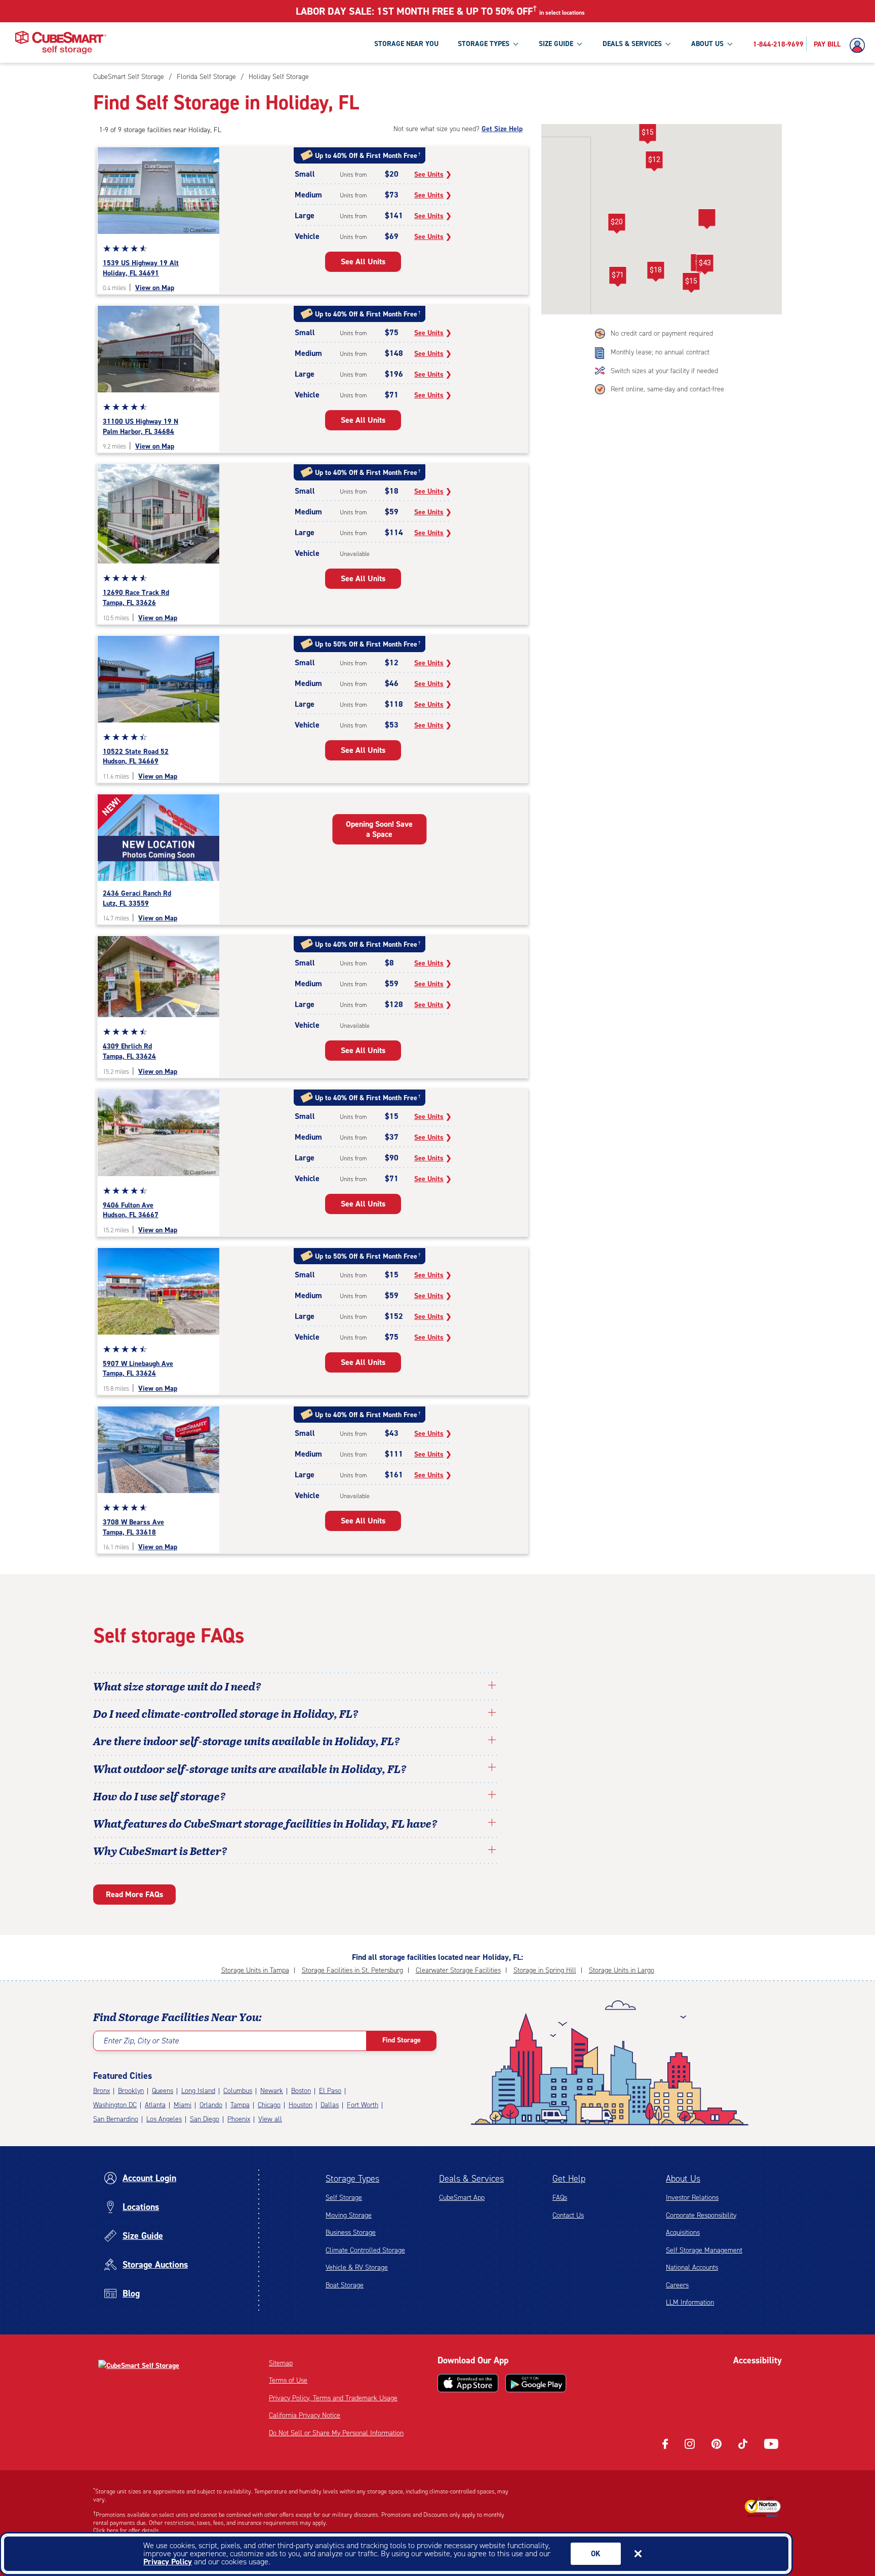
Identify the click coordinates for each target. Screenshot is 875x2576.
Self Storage (344, 2198)
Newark (272, 2091)
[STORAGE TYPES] (515, 44)
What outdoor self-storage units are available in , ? (250, 1768)
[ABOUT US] (730, 44)
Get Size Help (502, 129)
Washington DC (115, 2105)
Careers (677, 2285)
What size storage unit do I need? (177, 1686)
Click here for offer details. (127, 2530)
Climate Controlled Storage (365, 2250)
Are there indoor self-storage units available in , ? (247, 1741)
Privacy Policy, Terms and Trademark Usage (333, 2398)
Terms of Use (288, 2380)
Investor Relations (692, 2198)
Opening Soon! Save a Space (379, 829)
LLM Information (690, 2302)
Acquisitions (683, 2232)
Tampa (240, 2105)
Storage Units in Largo (622, 1970)
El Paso (330, 2091)
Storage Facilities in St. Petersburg (352, 1970)
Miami (183, 2105)
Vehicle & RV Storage (357, 2267)
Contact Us (568, 2215)
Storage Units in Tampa (255, 1970)
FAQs (560, 2198)
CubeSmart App (462, 2198)
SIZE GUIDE (556, 44)
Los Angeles (164, 2119)
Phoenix (239, 2119)
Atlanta (155, 2105)
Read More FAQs (134, 1894)
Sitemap (281, 2363)
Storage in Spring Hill (545, 1970)
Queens (163, 2091)
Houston (301, 2105)
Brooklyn (131, 2091)
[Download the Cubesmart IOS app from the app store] (468, 2383)
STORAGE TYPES (484, 44)
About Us (683, 2179)
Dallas (330, 2105)
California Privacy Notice (305, 2415)
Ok (596, 2554)
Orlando (211, 2105)
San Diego (205, 2119)
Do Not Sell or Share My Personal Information (336, 2433)
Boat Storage (345, 2285)
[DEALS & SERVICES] (668, 44)
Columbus (238, 2091)
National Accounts (692, 2267)
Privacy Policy (168, 2562)
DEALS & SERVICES (632, 44)
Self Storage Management (704, 2250)
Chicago (269, 2105)
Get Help (569, 2179)
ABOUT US (707, 44)
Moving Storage (349, 2215)
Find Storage (402, 2040)
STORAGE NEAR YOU (406, 44)
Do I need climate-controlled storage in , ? (226, 1713)
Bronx (102, 2091)
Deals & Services (471, 2179)
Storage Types (352, 2179)
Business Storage (351, 2232)
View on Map (155, 288)
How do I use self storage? (160, 1796)
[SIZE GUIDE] (579, 44)
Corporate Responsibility (701, 2215)
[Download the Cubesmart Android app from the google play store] (536, 2383)
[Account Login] (860, 46)
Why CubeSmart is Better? (160, 1850)
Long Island (198, 2091)
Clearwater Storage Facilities (458, 1970)
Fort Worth (363, 2105)
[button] (617, 224)
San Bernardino (116, 2119)
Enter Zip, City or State (141, 2041)
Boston (301, 2091)
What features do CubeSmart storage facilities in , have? (265, 1823)
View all (270, 2119)
